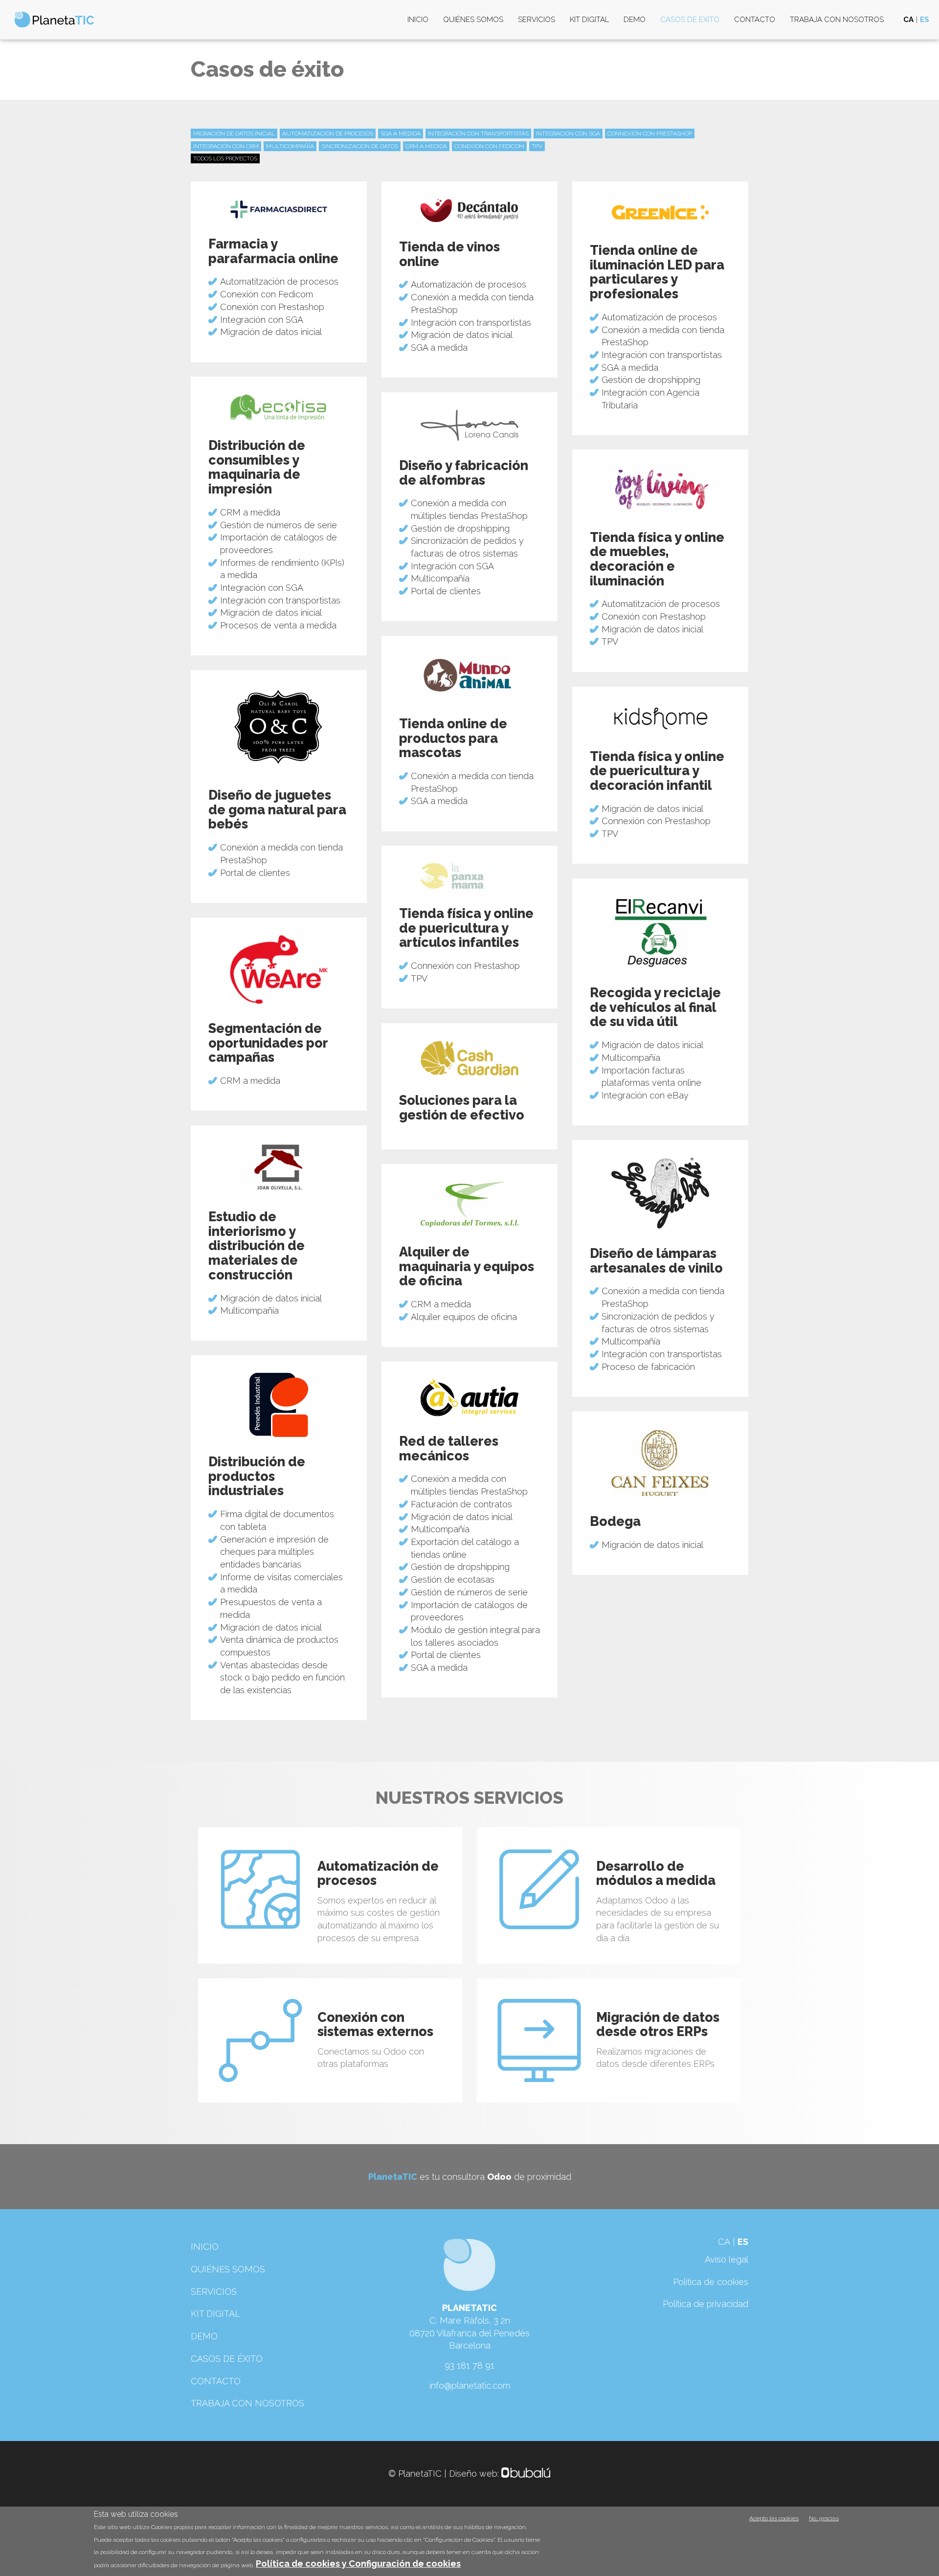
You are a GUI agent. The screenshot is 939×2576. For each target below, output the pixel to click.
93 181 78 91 (469, 2365)
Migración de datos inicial (234, 134)
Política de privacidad (705, 2304)
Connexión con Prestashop (650, 134)
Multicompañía (290, 146)
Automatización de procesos (328, 134)
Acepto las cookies (774, 2518)
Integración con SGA (568, 134)
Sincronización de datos (360, 146)
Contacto (755, 20)
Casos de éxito (690, 20)
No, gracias (824, 2518)
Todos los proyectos (225, 158)
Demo (635, 20)
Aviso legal (727, 2259)
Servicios (537, 20)
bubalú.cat (526, 2474)
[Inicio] (58, 20)
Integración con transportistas (478, 134)
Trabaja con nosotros (837, 20)
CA (908, 20)
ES (925, 20)
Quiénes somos (473, 20)
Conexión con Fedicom (489, 146)
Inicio (418, 20)
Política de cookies (711, 2282)
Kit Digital (589, 20)
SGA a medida (401, 134)
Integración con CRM (226, 146)
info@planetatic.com (470, 2386)
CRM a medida (426, 146)
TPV (537, 146)
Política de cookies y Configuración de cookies (358, 2564)
